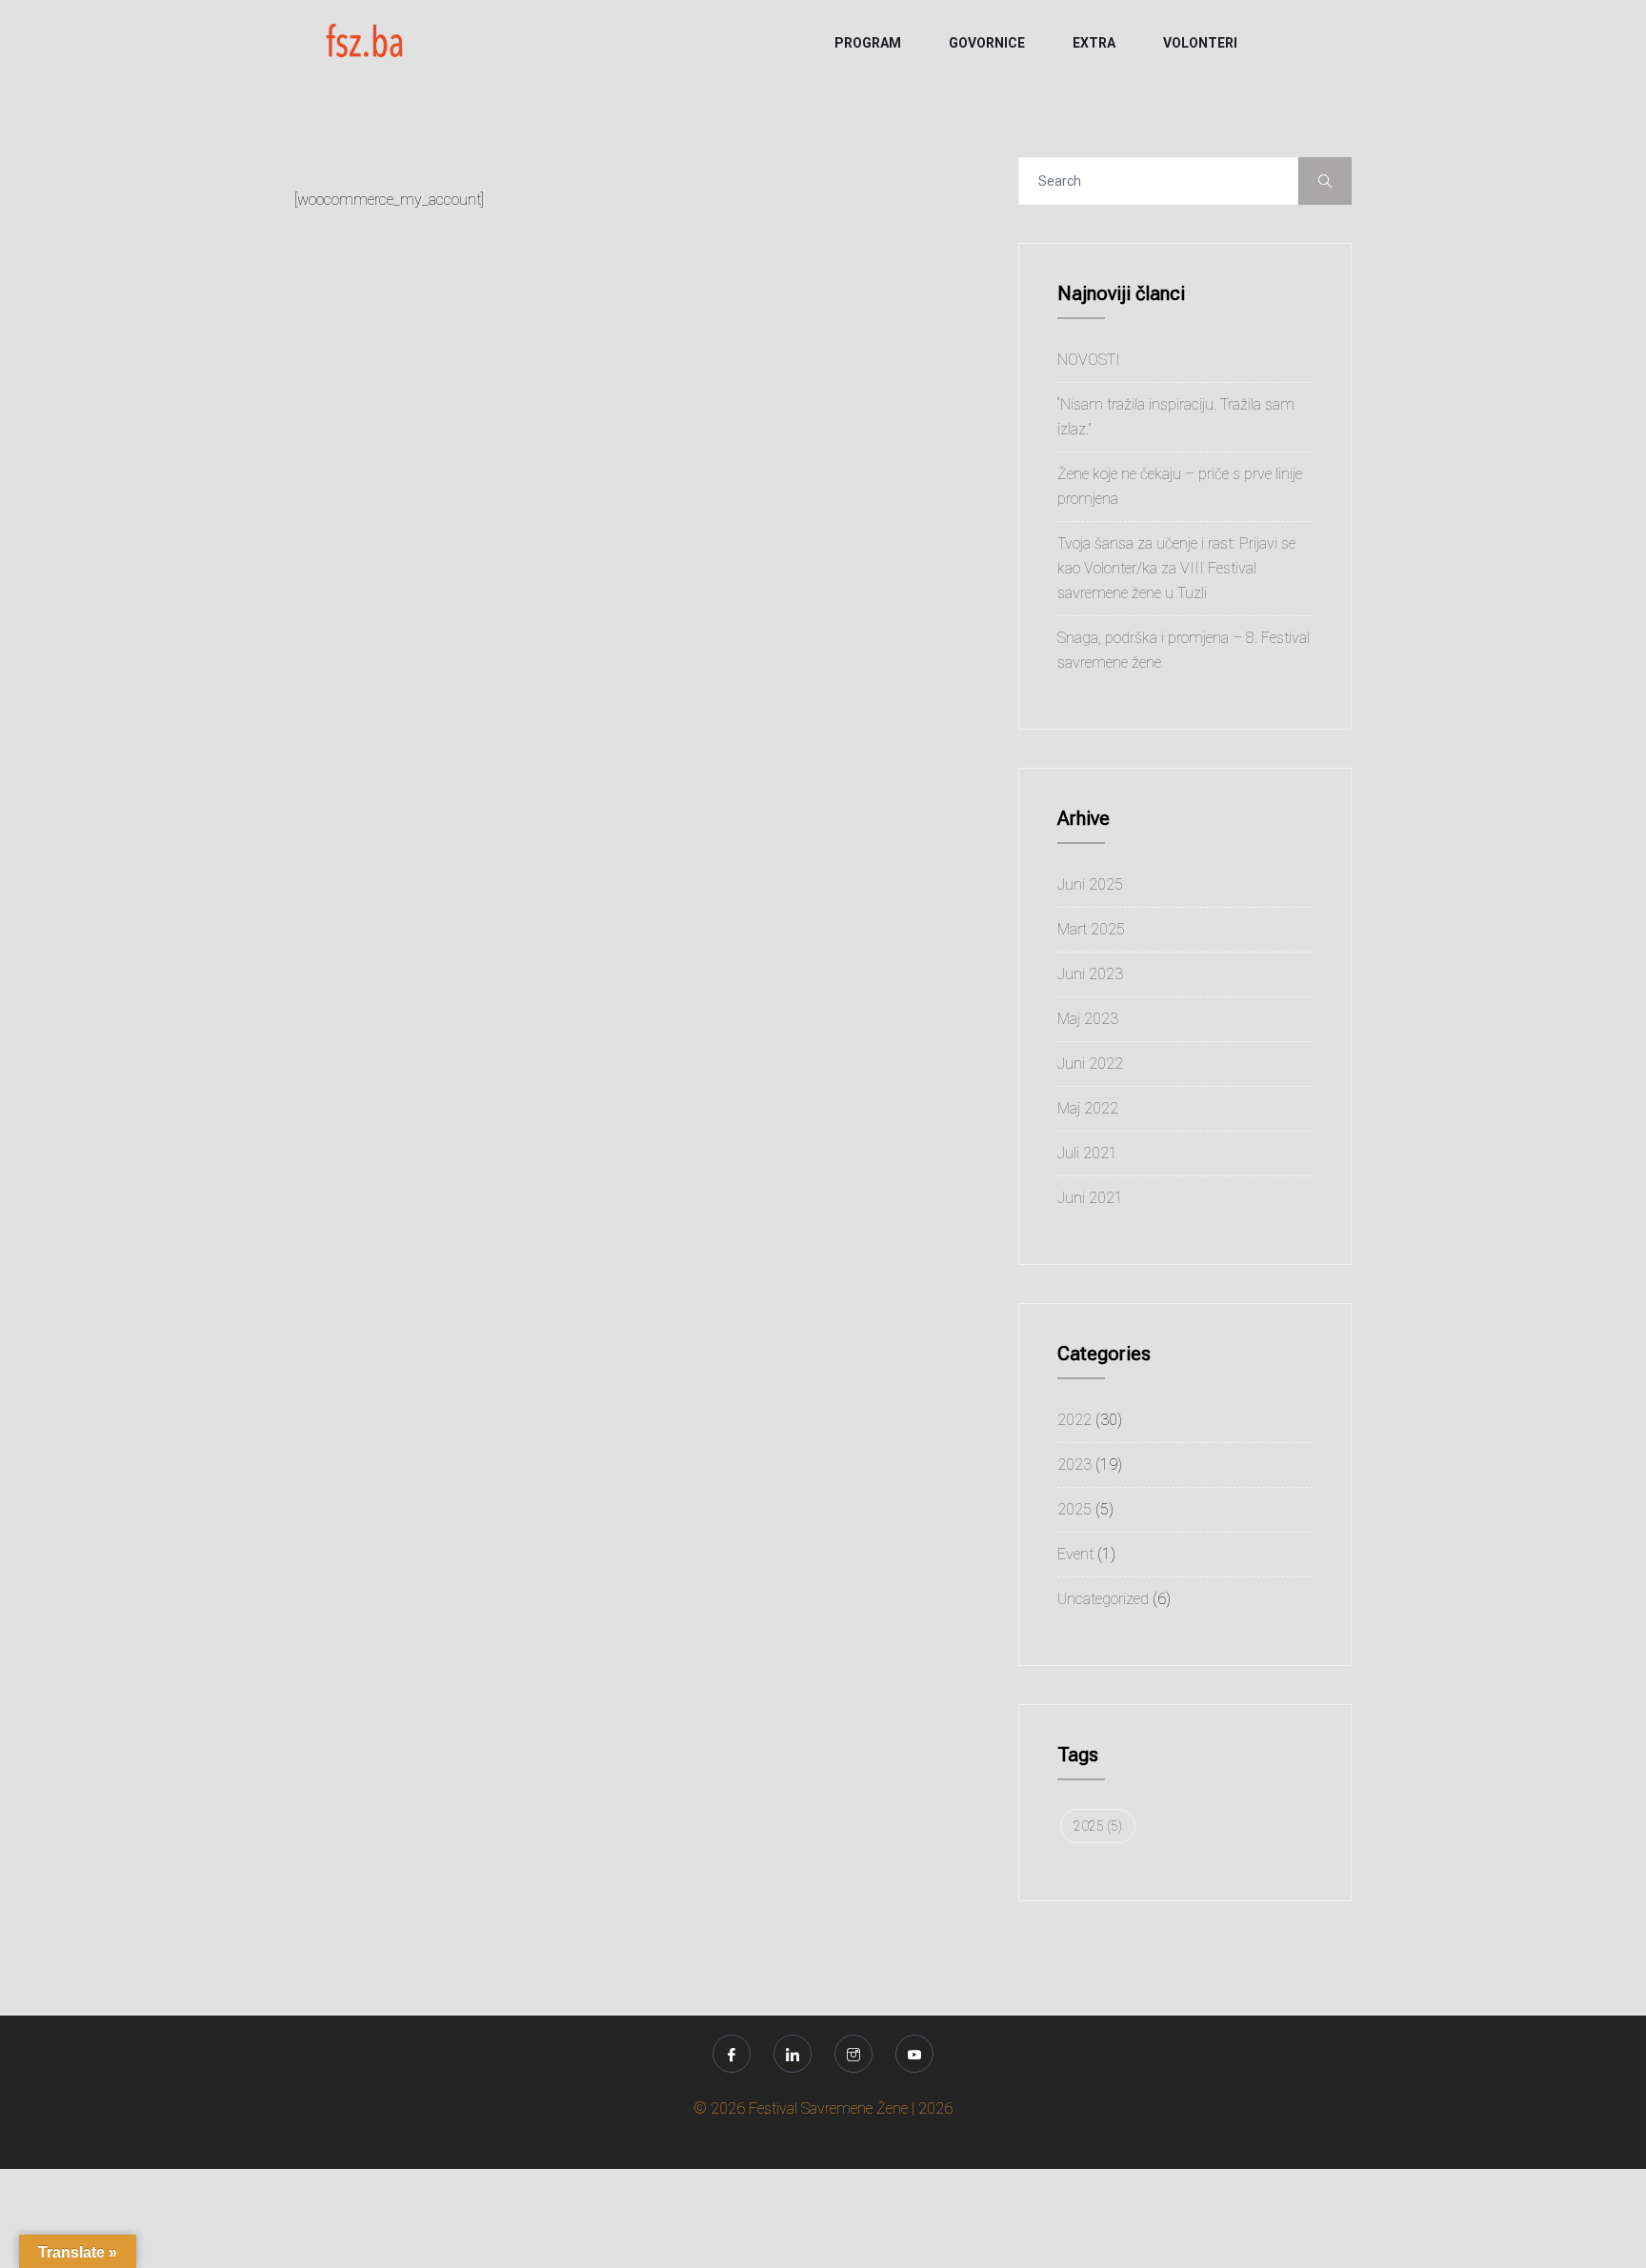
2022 (1074, 1420)
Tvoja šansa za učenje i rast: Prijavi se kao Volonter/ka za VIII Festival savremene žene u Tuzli (1176, 568)
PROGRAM (868, 43)
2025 (1074, 1509)
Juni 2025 (1090, 884)
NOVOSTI (1089, 360)
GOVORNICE (987, 43)
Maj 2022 (1088, 1108)
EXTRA (1094, 43)
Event (1075, 1554)
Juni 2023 (1090, 974)
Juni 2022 (1090, 1064)
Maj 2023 (1088, 1019)
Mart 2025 (1091, 929)
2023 (1074, 1465)
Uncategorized (1103, 1599)
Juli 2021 (1087, 1153)
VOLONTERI (1200, 43)
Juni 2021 (1090, 1198)
